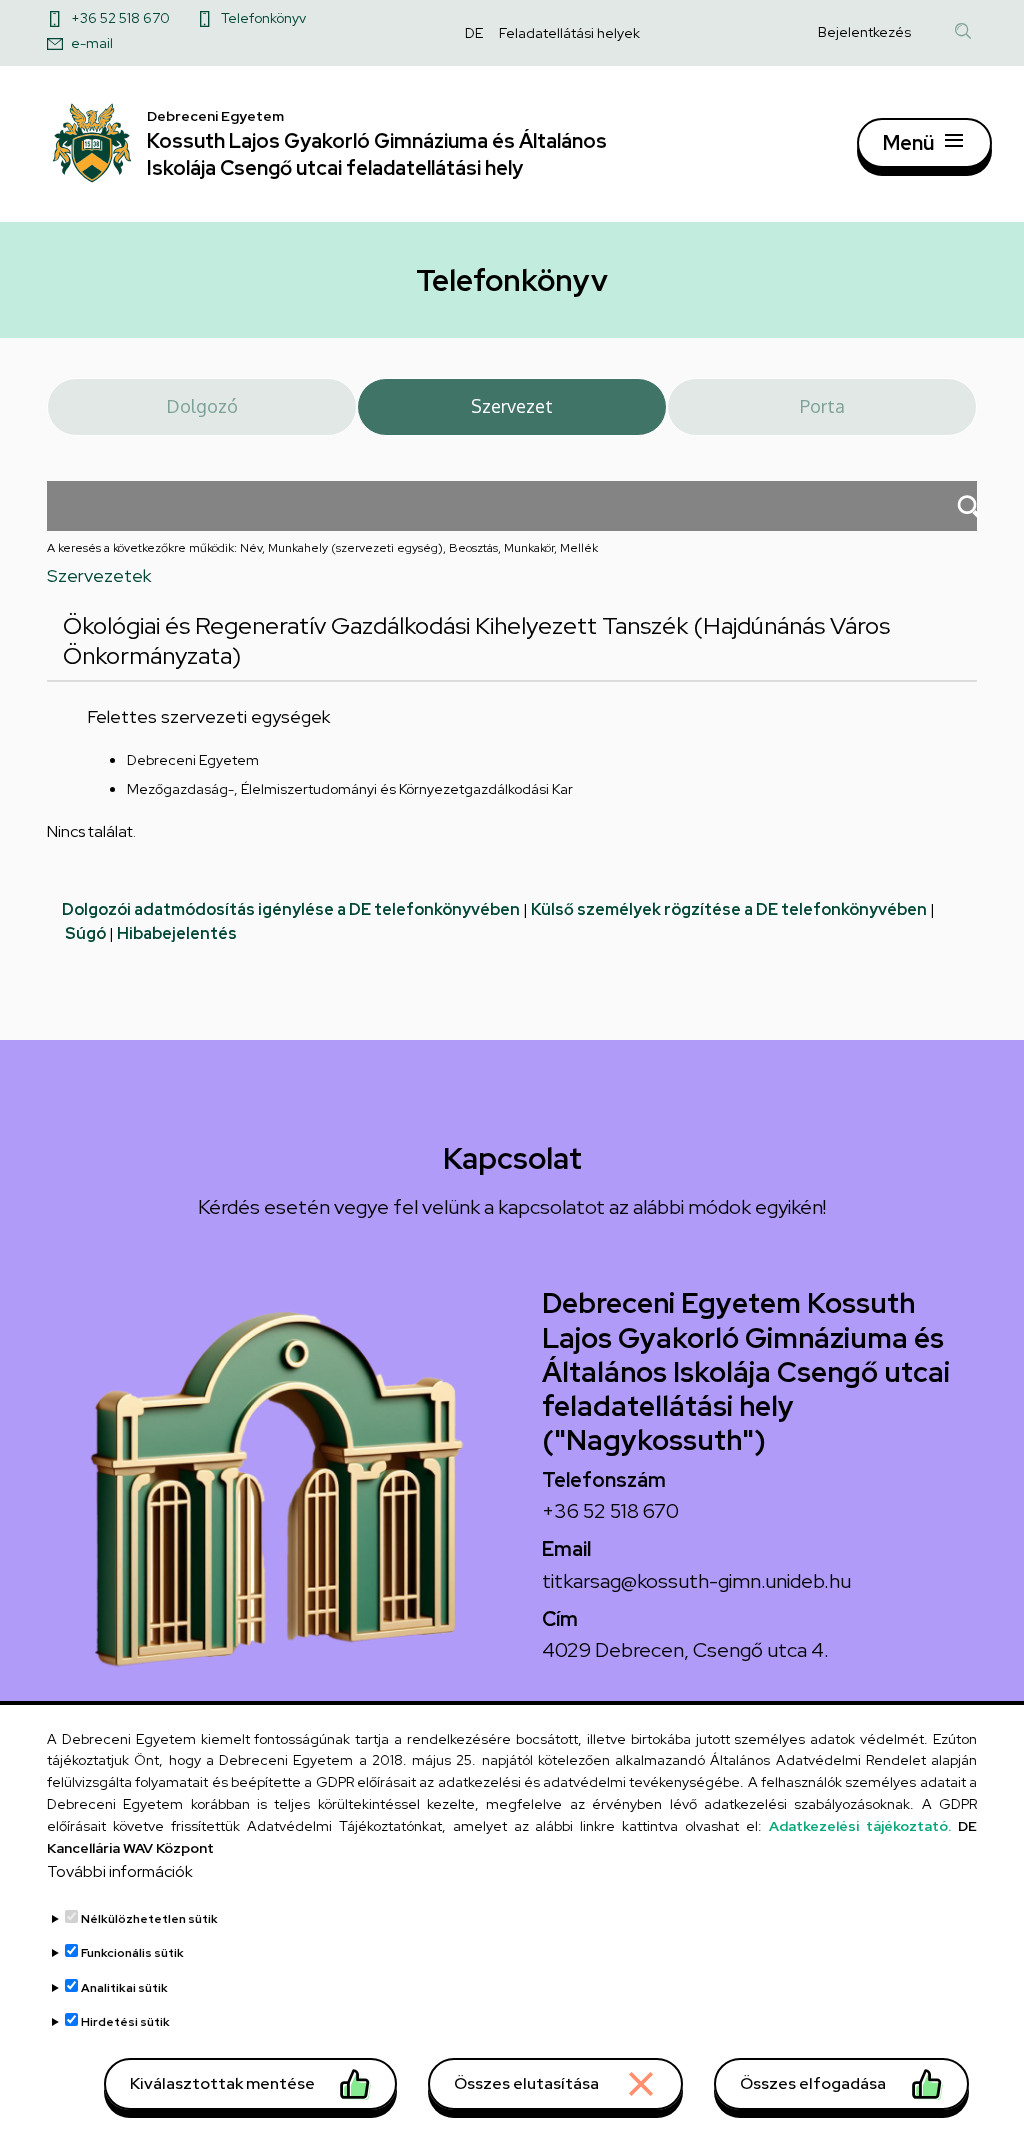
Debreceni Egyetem (193, 760)
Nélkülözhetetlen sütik (149, 1919)
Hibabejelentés (177, 933)
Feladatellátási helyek (569, 33)
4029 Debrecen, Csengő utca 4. (685, 1650)
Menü (908, 143)
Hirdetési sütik (125, 2022)
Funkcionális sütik (132, 1953)
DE (474, 33)
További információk (120, 1871)
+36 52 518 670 (120, 18)
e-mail (92, 43)
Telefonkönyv (263, 18)
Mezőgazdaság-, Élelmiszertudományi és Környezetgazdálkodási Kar (350, 789)
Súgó (85, 933)
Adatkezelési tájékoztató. (860, 1826)
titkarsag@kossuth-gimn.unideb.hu (696, 1581)
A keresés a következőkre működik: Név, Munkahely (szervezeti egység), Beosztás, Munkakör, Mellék (322, 548)
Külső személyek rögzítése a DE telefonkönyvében (729, 909)
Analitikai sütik (124, 1988)
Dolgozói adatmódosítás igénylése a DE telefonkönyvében (291, 909)
